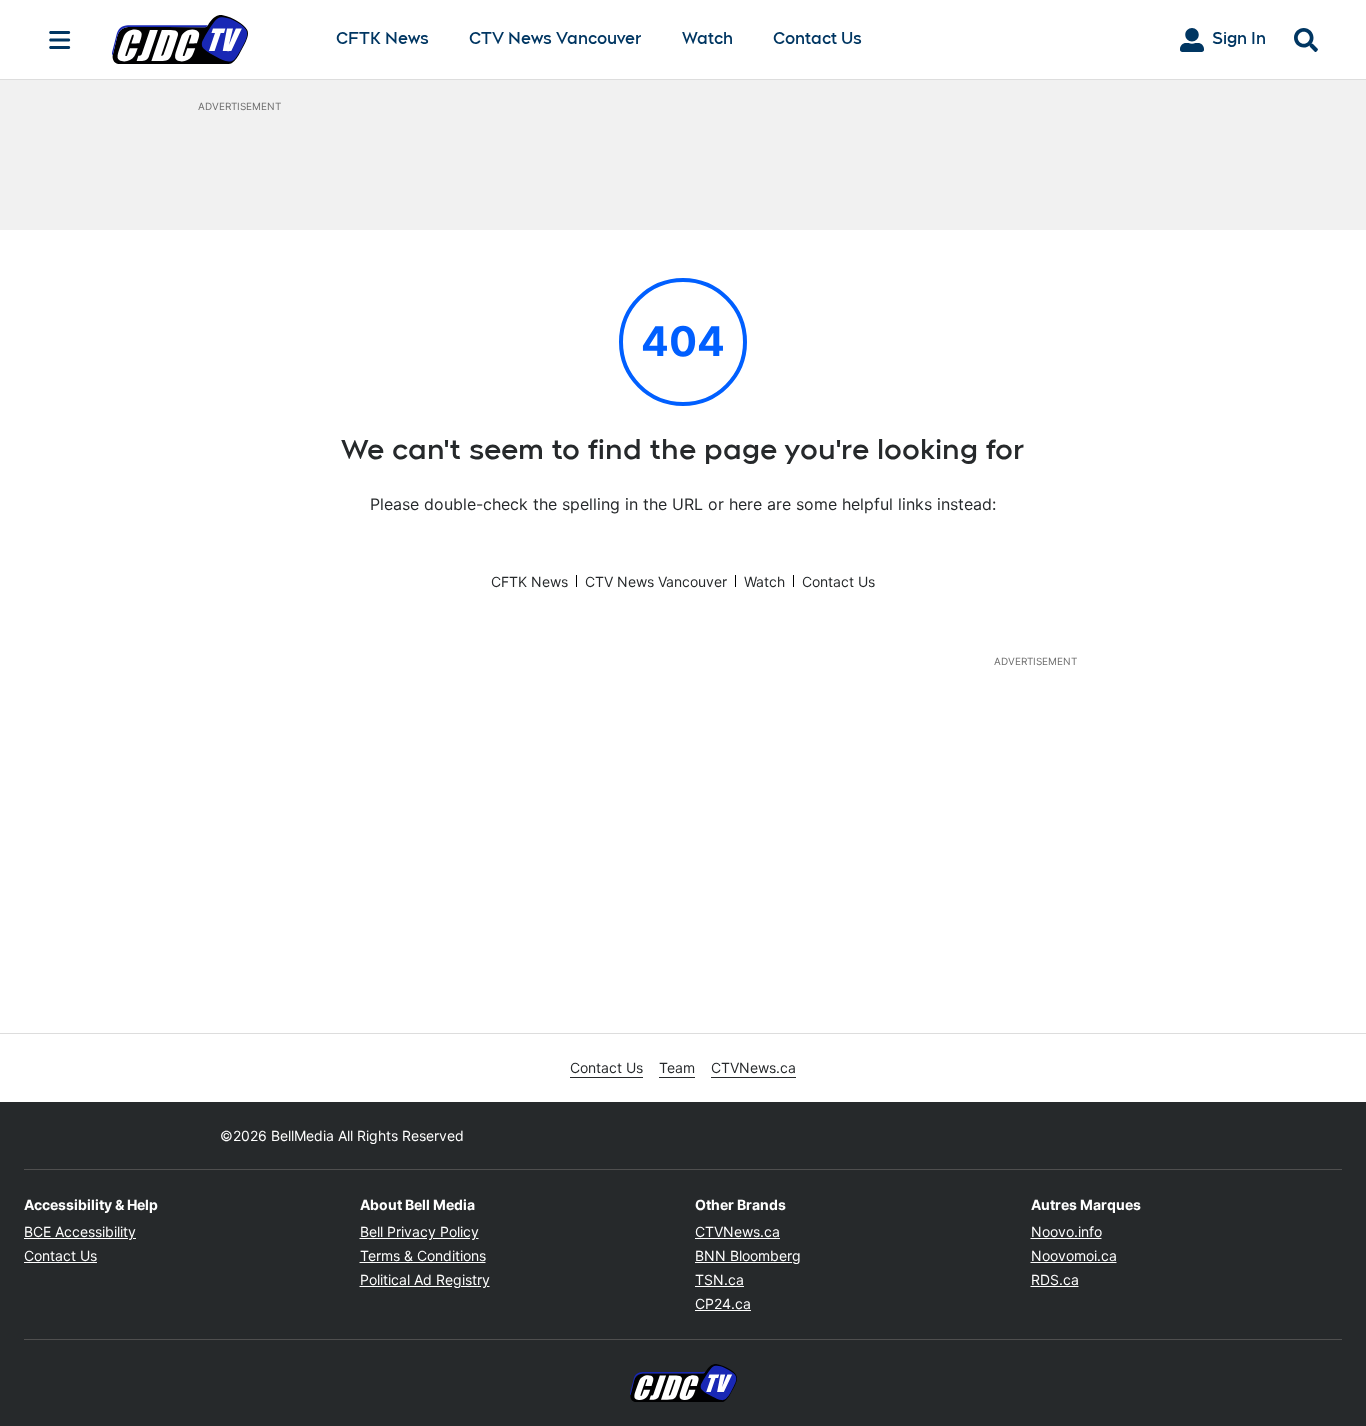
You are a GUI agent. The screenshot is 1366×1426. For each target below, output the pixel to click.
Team (677, 1067)
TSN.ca (719, 1279)
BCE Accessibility (80, 1231)
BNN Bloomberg (748, 1255)
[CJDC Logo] (208, 39)
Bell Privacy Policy (419, 1231)
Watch (707, 39)
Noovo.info (1066, 1231)
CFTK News (382, 39)
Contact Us (817, 38)
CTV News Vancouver (555, 39)
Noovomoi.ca (1074, 1255)
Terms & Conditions (423, 1255)
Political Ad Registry (425, 1279)
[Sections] (60, 40)
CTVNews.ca (753, 1067)
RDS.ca (1055, 1279)
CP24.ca (723, 1303)
